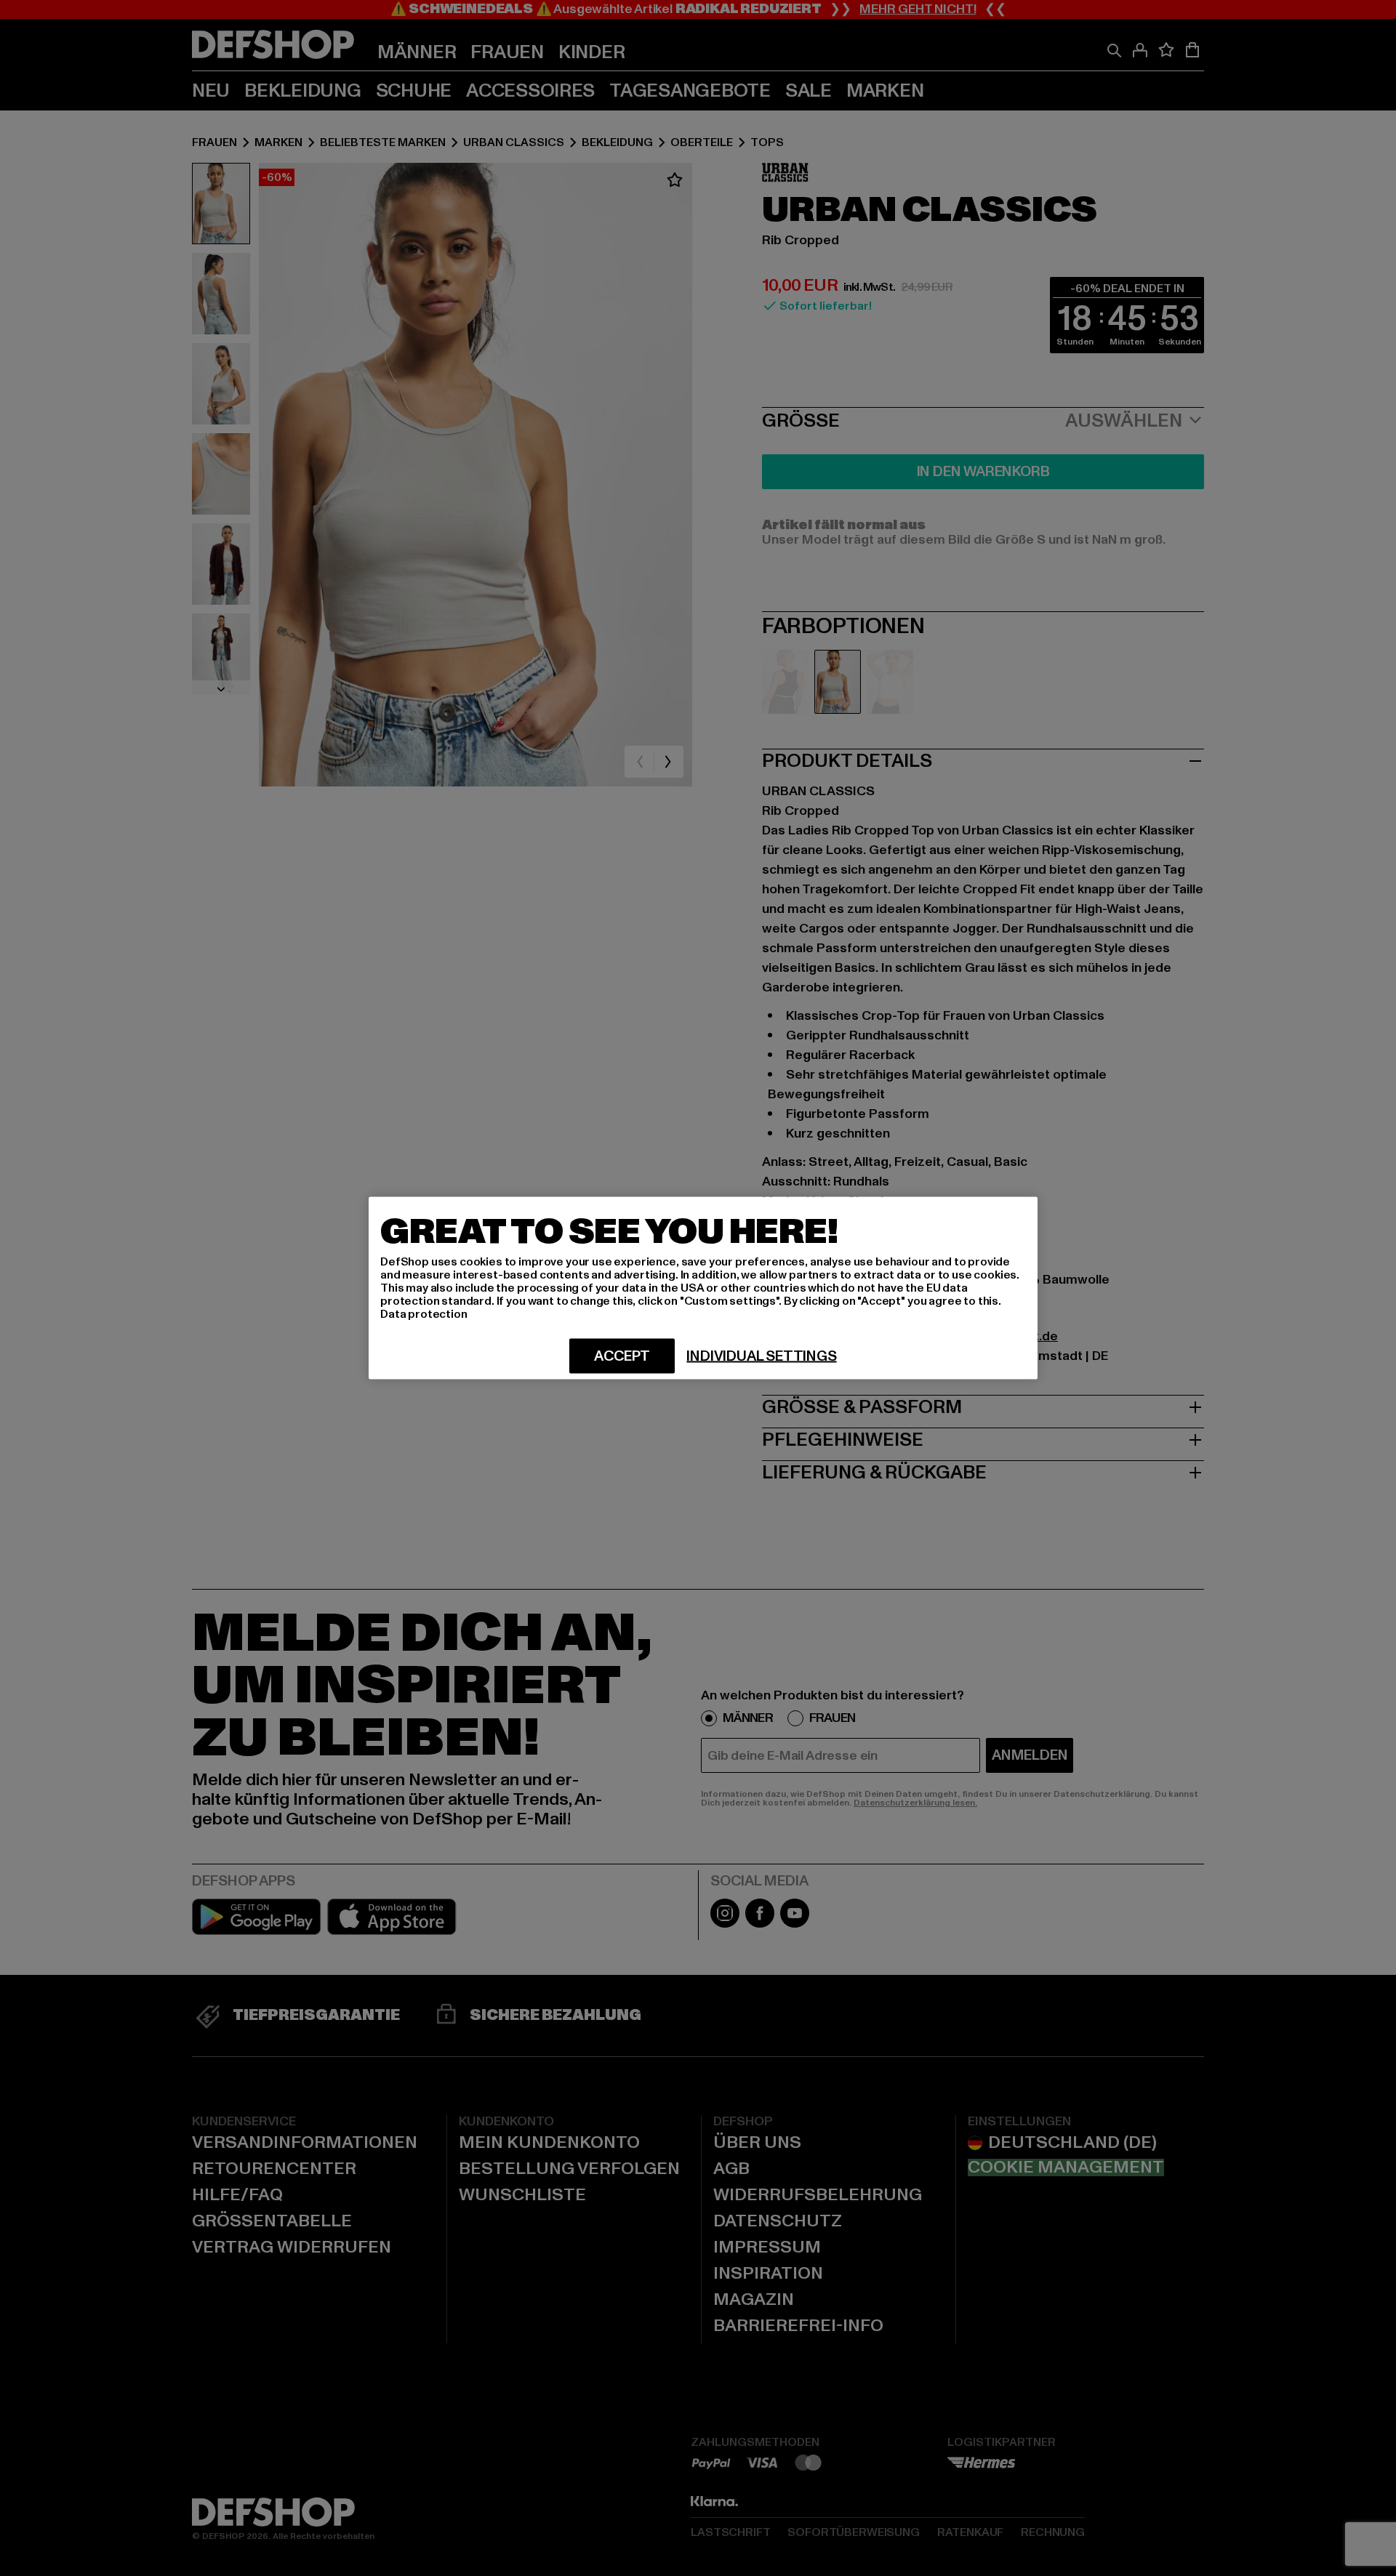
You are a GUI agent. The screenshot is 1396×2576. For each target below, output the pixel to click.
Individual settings (761, 1356)
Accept (622, 1356)
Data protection (424, 1314)
